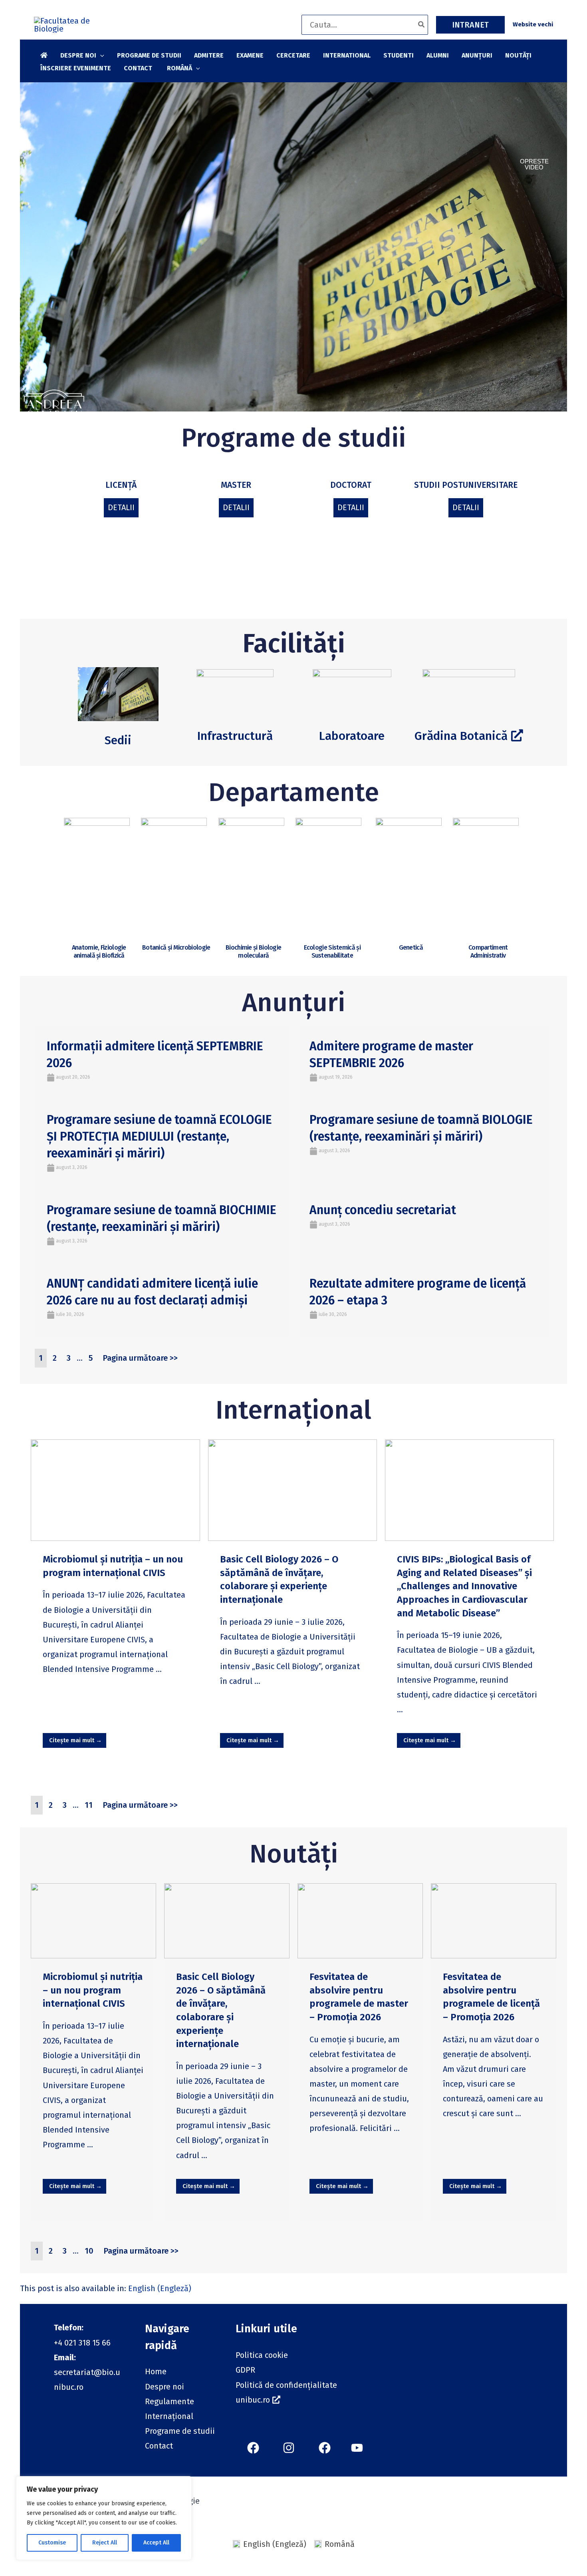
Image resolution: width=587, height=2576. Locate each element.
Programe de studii (293, 438)
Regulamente (170, 2401)
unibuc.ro (253, 2400)
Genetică (411, 947)
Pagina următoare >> (140, 1358)
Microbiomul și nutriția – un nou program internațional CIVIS (93, 1990)
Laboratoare (352, 736)
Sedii (118, 740)
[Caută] (422, 25)
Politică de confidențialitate (286, 2385)
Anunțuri (293, 1002)
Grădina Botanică (461, 736)
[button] (470, 25)
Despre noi (165, 2387)
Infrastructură (235, 736)
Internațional (293, 1410)
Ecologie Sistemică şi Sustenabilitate (332, 951)
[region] (104, 2518)
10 (89, 2251)
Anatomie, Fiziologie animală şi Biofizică (99, 951)
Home (156, 2371)
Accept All (156, 2543)
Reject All (105, 2543)
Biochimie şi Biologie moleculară (253, 951)
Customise (52, 2543)
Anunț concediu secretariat (383, 1210)
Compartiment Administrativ (488, 951)
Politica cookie (262, 2355)
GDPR (245, 2370)
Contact (159, 2446)
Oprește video (534, 164)
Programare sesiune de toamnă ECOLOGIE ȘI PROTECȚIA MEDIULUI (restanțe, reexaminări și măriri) (159, 1137)
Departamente (294, 792)
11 (89, 1805)
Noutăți (294, 1854)
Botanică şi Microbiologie (176, 947)
